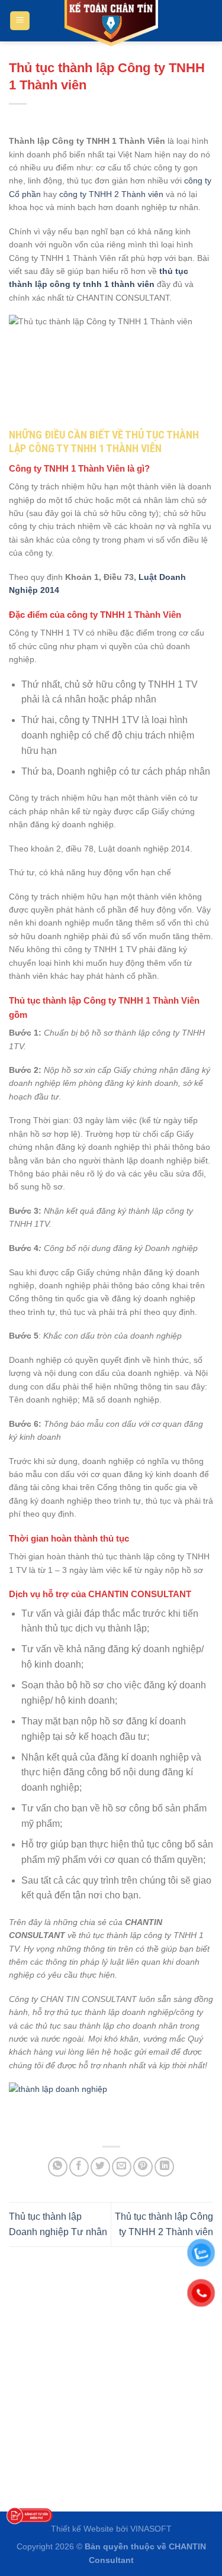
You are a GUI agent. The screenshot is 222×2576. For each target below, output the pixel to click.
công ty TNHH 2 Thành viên (111, 194)
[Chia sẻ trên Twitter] (100, 2167)
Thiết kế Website (82, 2529)
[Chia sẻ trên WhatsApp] (58, 2167)
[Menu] (20, 21)
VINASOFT (151, 2529)
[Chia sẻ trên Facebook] (79, 2167)
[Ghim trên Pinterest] (143, 2167)
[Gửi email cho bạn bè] (122, 2167)
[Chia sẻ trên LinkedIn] (164, 2167)
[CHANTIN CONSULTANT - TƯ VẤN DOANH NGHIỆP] (111, 24)
